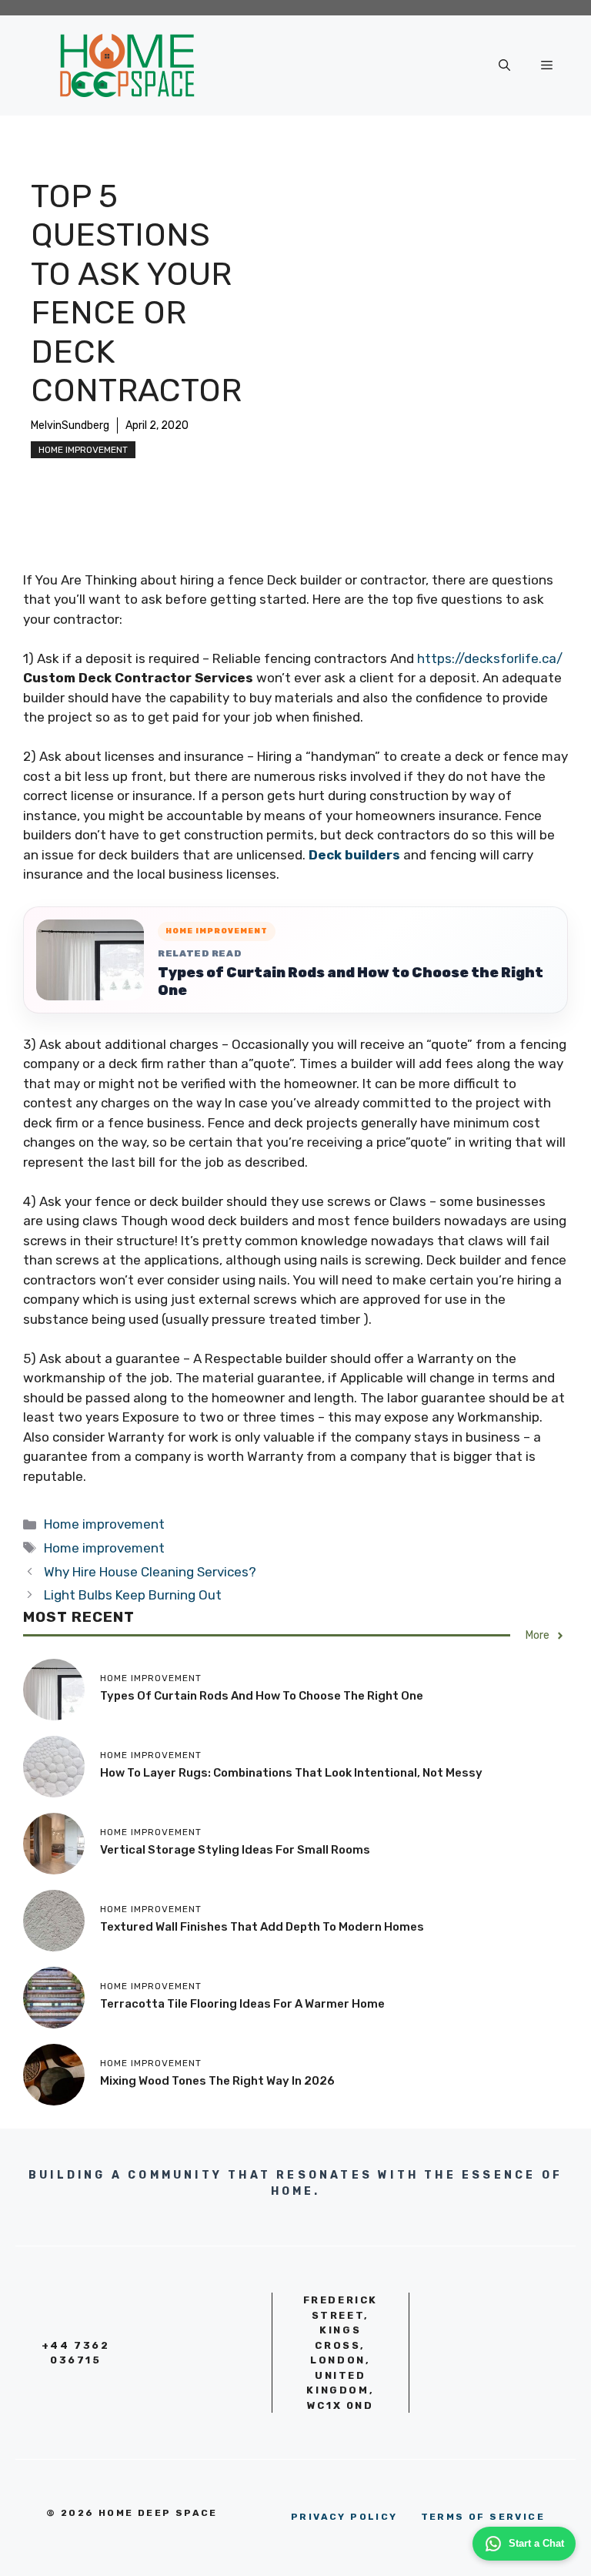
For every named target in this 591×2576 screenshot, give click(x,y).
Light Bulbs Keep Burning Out (133, 1595)
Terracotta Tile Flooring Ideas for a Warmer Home (242, 2004)
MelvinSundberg (70, 425)
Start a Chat (536, 2543)
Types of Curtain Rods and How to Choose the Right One (351, 981)
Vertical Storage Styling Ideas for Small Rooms (235, 1850)
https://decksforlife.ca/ (490, 658)
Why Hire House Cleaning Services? (150, 1572)
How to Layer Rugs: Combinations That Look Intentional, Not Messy (291, 1773)
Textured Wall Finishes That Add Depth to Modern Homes (262, 1927)
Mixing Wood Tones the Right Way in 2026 (217, 2081)
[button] (504, 65)
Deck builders (354, 855)
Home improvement (83, 450)
